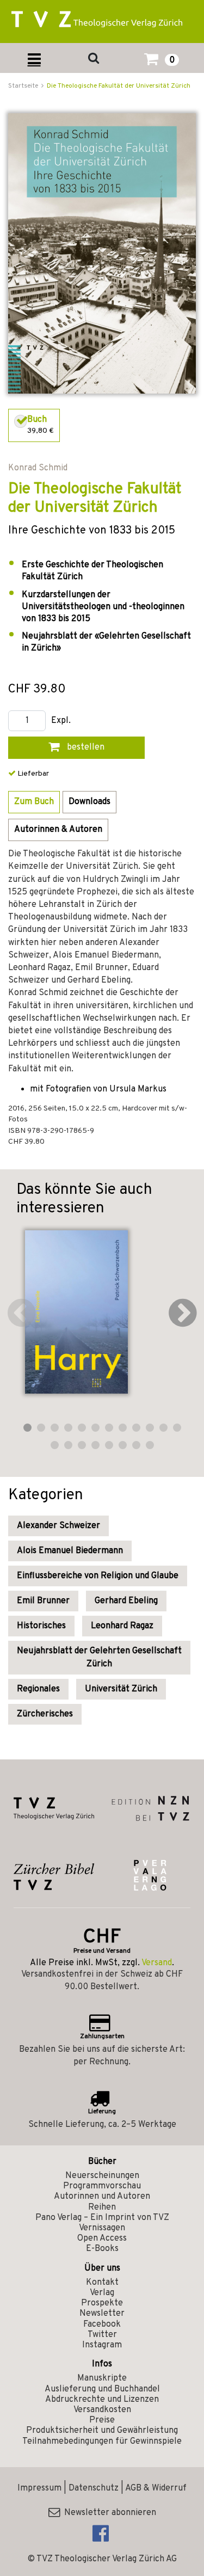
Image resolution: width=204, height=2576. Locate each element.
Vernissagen (102, 2228)
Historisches (41, 1626)
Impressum (39, 2488)
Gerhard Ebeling (126, 1601)
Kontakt (102, 2283)
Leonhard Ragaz (122, 1626)
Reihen (102, 2207)
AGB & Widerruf (156, 2488)
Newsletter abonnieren (108, 2513)
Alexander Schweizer (58, 1526)
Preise (102, 2420)
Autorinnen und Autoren (102, 2197)
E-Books (102, 2249)
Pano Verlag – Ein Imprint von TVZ (102, 2218)
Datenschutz (94, 2488)
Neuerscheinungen (102, 2176)
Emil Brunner (43, 1601)
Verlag (102, 2293)
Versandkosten (102, 2410)
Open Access (102, 2238)
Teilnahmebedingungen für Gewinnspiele (102, 2442)
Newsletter (102, 2314)
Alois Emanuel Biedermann (70, 1551)
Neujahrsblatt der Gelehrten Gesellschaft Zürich (99, 1658)
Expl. (61, 721)
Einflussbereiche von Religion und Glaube (98, 1576)
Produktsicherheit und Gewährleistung (102, 2431)
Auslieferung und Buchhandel (102, 2389)
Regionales (38, 1689)
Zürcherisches (45, 1714)
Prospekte (102, 2303)
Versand (157, 1963)
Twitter (102, 2335)
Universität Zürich (121, 1689)
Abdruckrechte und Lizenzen (102, 2400)
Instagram (102, 2345)
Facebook (102, 2324)
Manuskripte (102, 2378)
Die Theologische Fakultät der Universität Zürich (119, 86)
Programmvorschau (102, 2186)
